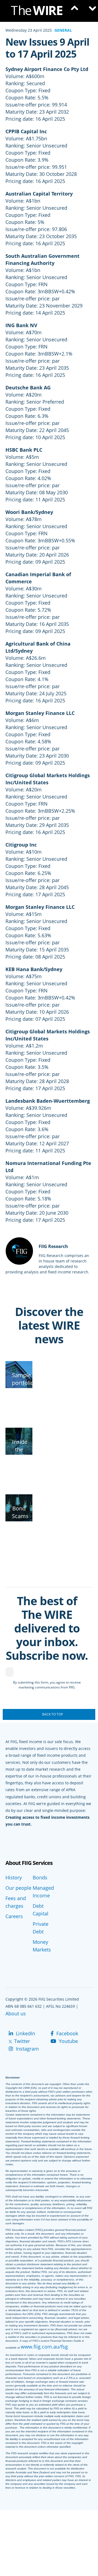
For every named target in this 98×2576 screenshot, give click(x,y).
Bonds (40, 1877)
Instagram (27, 2049)
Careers (14, 1916)
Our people (18, 1888)
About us (16, 2013)
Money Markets (42, 1946)
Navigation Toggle (90, 11)
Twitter (21, 2041)
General (63, 30)
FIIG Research (53, 1246)
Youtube (68, 2041)
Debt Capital (41, 1910)
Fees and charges (16, 1902)
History (14, 1877)
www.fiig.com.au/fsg (44, 2347)
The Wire (39, 12)
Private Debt (41, 1928)
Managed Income (43, 1892)
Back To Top (53, 1714)
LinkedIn (25, 2033)
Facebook (67, 2033)
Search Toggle (73, 11)
